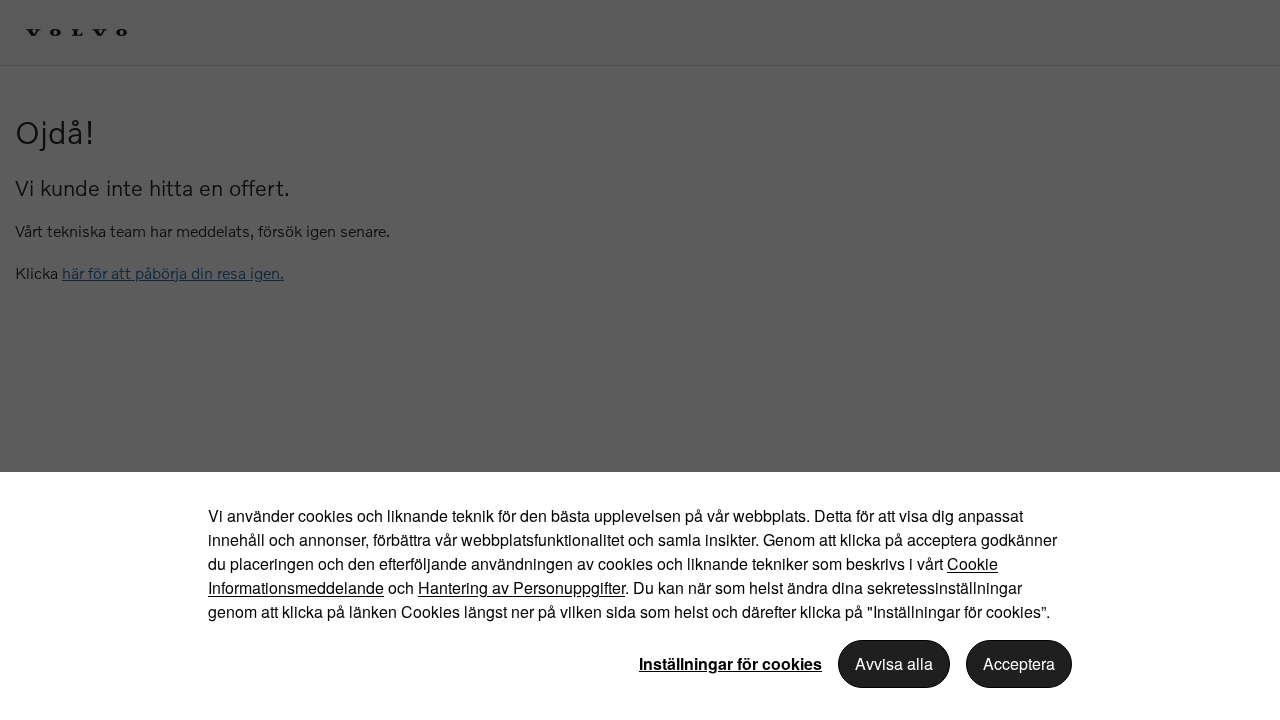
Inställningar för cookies (730, 663)
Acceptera (1019, 663)
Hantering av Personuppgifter (521, 587)
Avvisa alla (894, 663)
